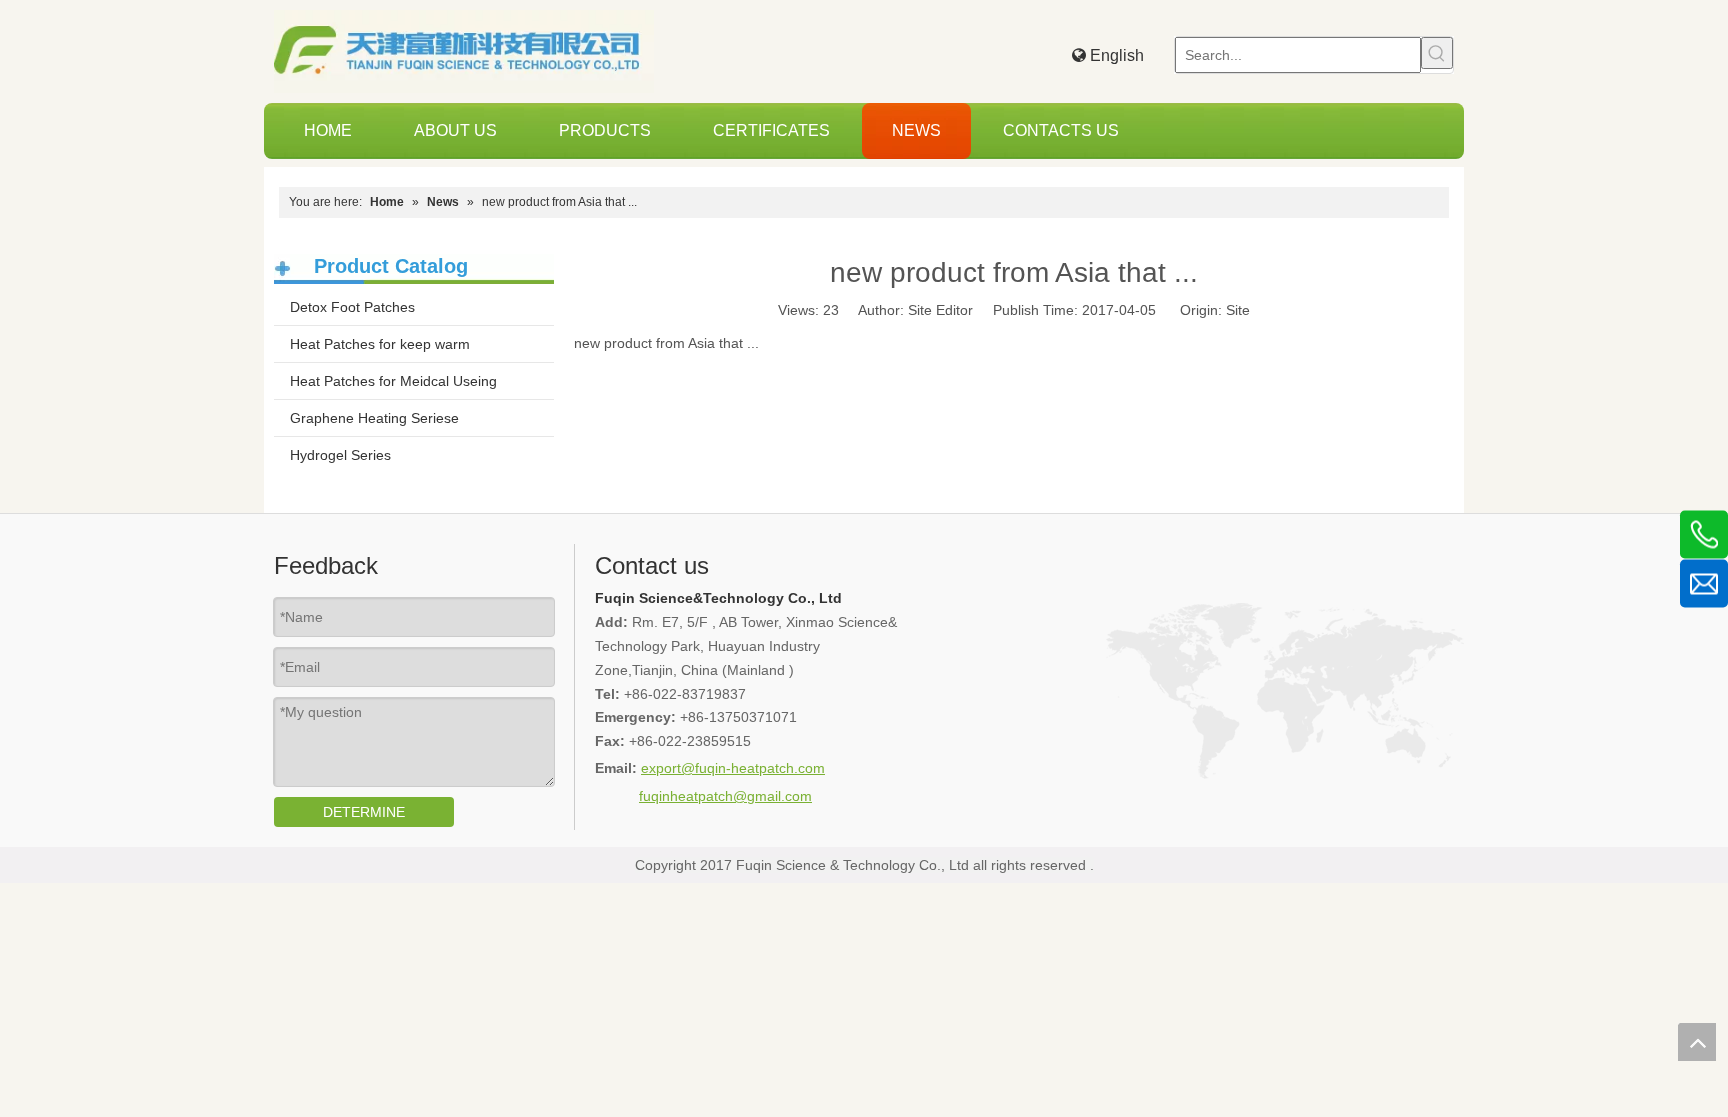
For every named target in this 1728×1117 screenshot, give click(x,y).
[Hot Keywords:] (1437, 53)
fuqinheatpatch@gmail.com (725, 796)
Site (1238, 310)
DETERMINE (364, 812)
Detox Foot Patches (352, 307)
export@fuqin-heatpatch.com (733, 768)
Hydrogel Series (340, 455)
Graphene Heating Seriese (374, 418)
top (1697, 1042)
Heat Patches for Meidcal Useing (393, 381)
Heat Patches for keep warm (380, 344)
